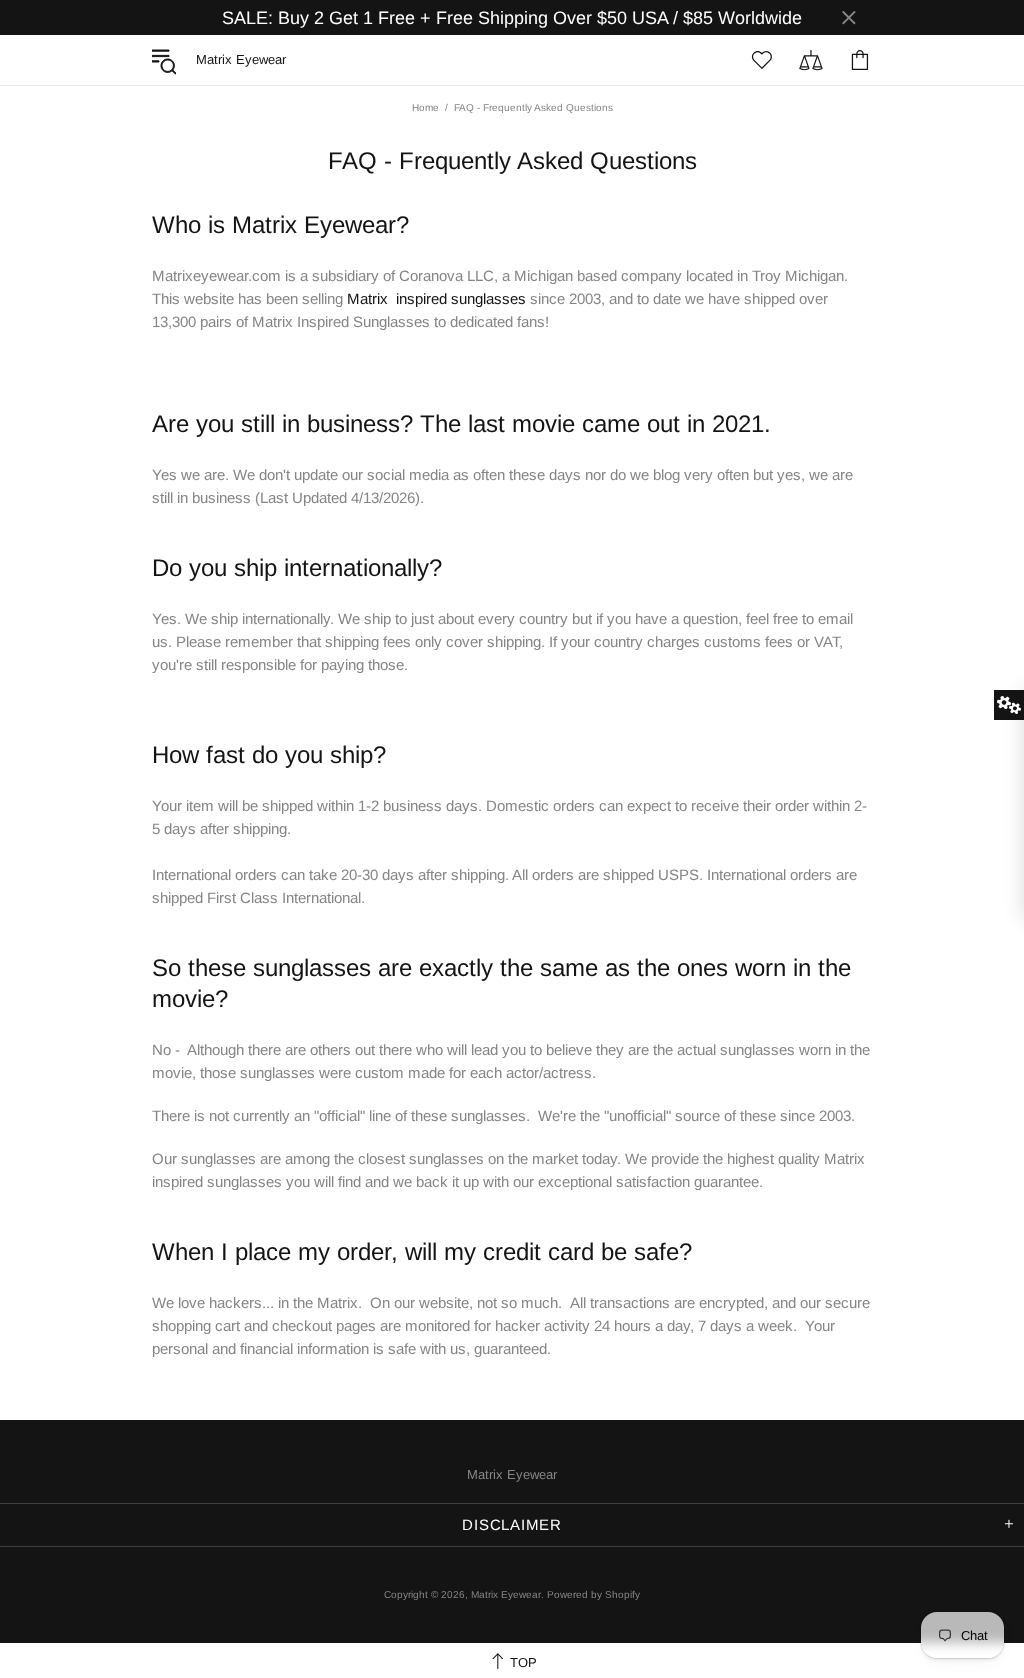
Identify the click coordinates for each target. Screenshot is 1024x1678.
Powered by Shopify (593, 1594)
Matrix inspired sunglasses (436, 298)
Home (425, 107)
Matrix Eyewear (512, 1474)
